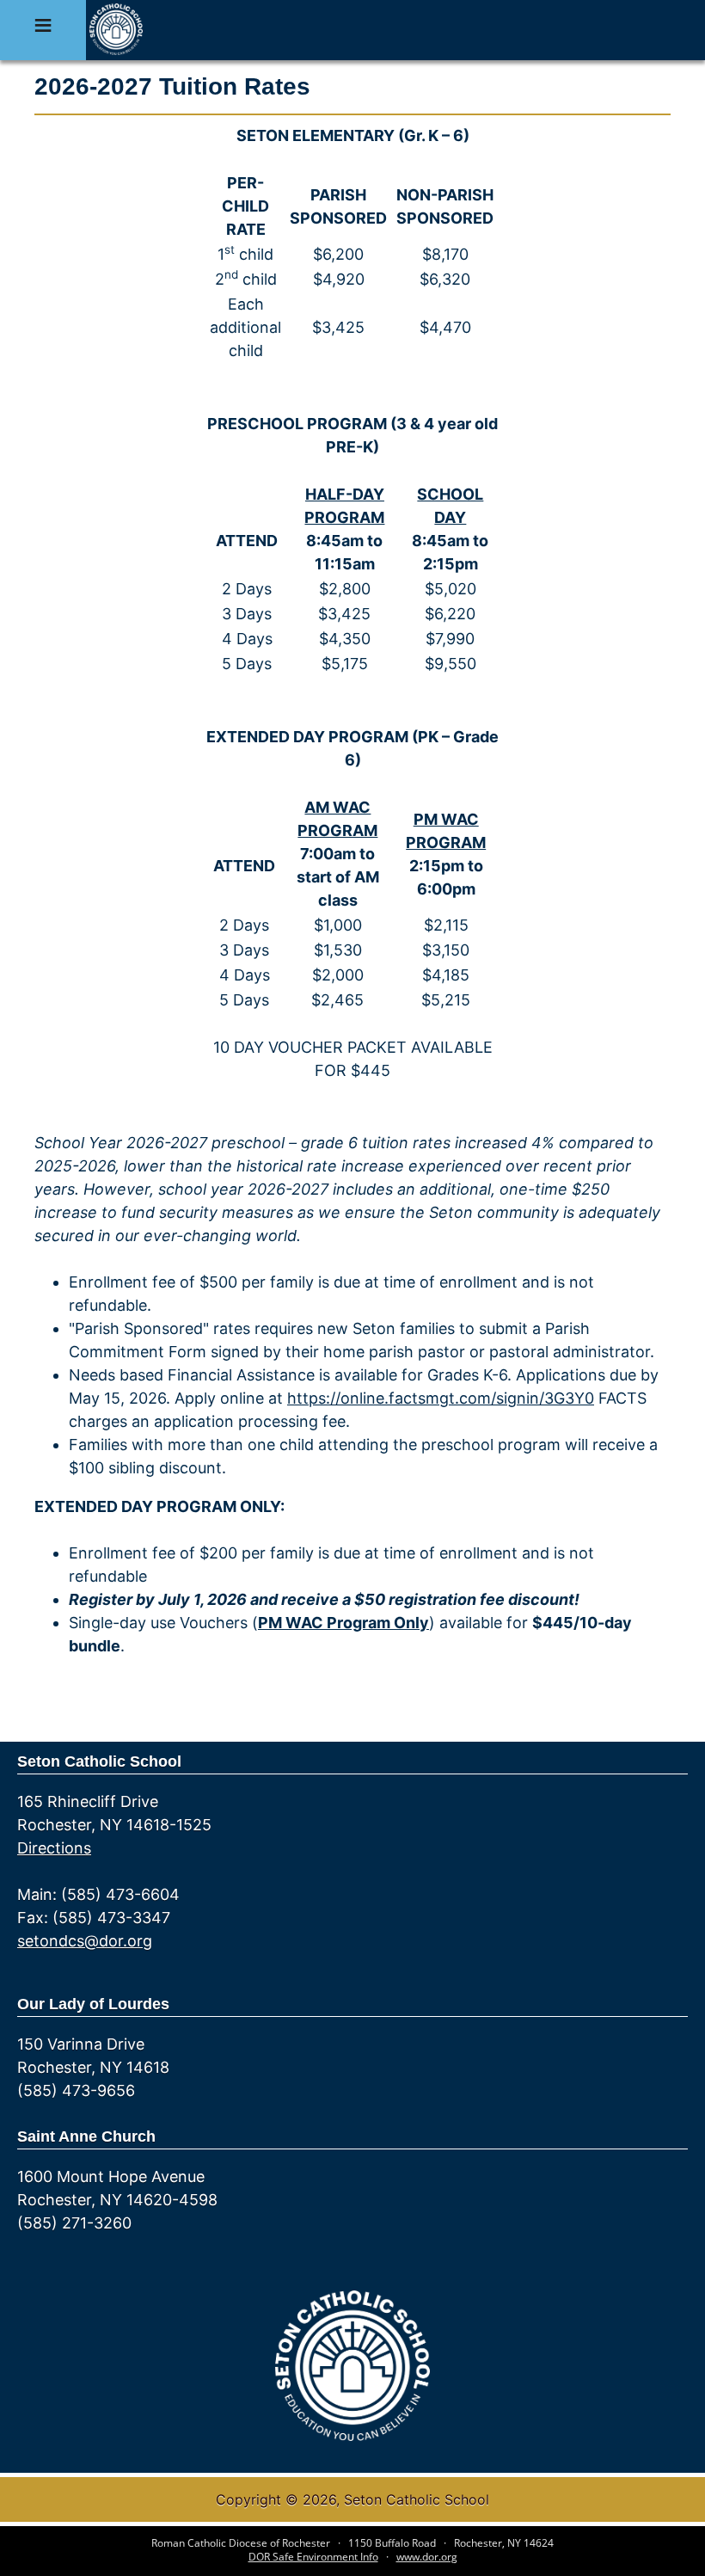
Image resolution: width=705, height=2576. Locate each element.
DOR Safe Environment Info (313, 2557)
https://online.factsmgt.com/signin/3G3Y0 (441, 1398)
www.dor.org (427, 2557)
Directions (54, 1848)
